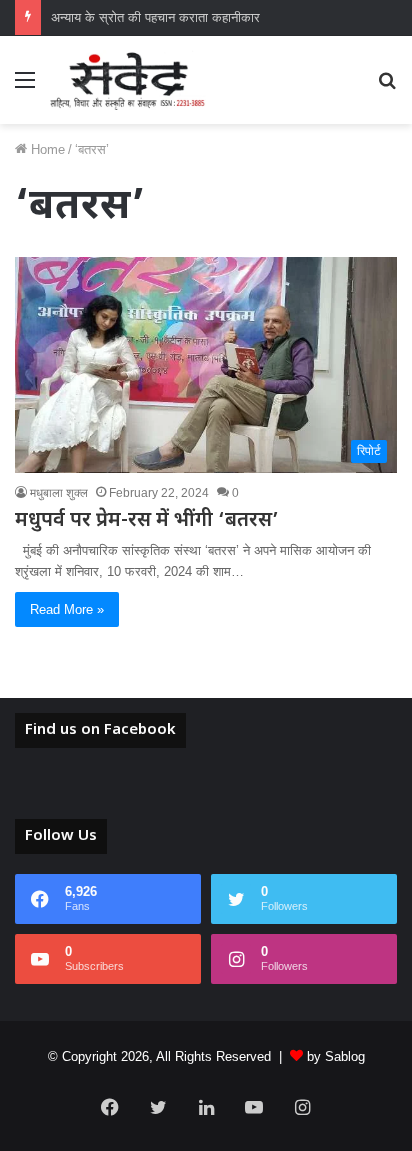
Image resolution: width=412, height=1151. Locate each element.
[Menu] (25, 87)
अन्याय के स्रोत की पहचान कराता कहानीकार (155, 17)
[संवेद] (128, 80)
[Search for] (387, 87)
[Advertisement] (206, 340)
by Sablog (336, 1056)
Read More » (67, 609)
